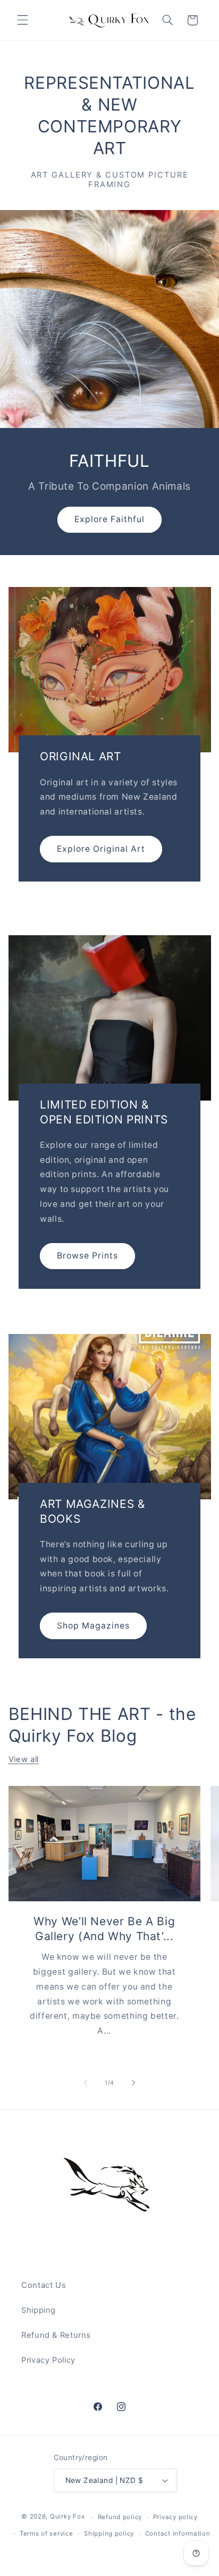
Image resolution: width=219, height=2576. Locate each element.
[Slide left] (86, 2083)
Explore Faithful (110, 519)
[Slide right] (133, 2083)
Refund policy (120, 2517)
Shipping (39, 2310)
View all (24, 1759)
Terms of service (47, 2533)
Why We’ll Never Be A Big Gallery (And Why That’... (104, 1929)
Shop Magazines (93, 1625)
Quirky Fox (67, 2517)
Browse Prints (87, 1256)
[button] (22, 20)
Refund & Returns (56, 2335)
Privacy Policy (48, 2360)
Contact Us (44, 2285)
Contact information (178, 2533)
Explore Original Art (101, 848)
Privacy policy (175, 2517)
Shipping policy (109, 2533)
